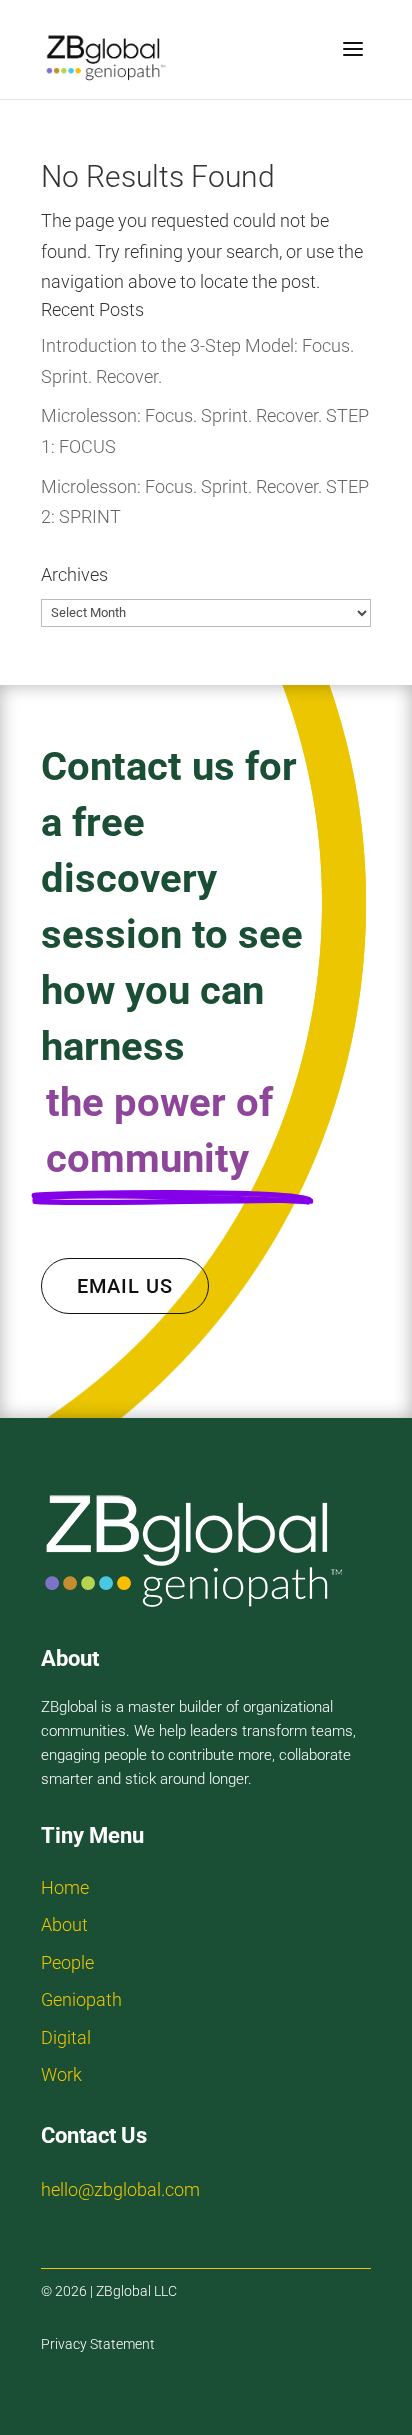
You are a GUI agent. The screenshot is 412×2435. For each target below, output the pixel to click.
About (64, 1924)
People (67, 1962)
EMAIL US (125, 1286)
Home (65, 1887)
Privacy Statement (98, 2344)
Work (61, 2074)
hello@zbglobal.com (120, 2189)
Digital (66, 2037)
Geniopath (81, 1999)
